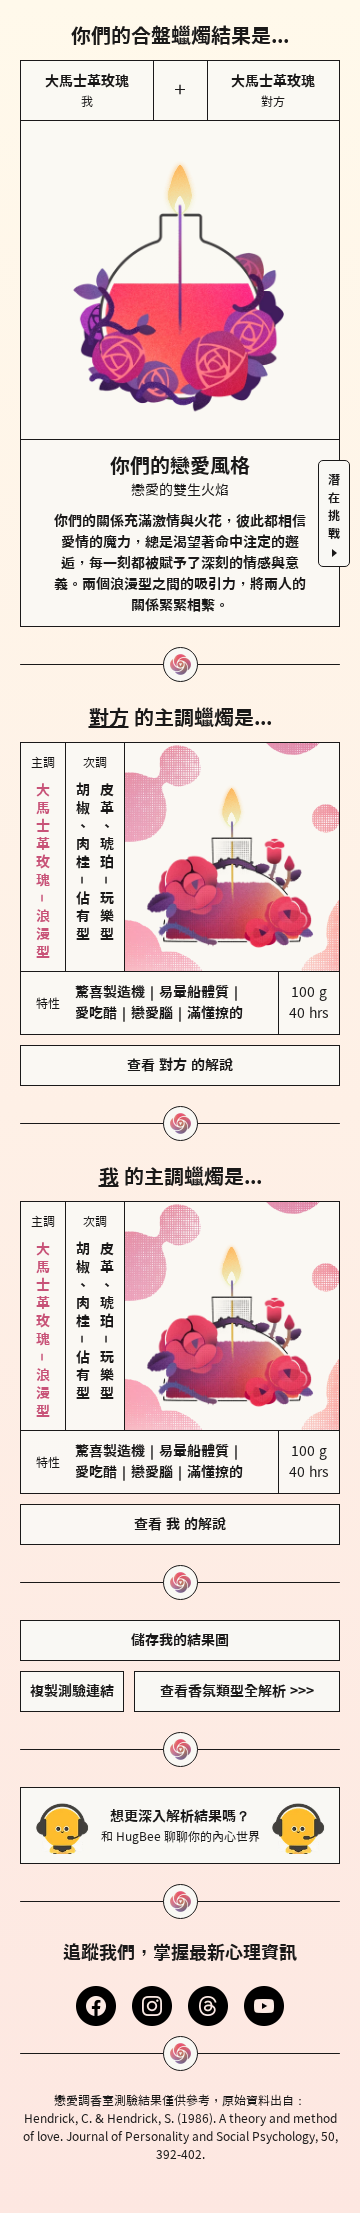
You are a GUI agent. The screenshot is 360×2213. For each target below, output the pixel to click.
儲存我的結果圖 (180, 1640)
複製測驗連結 (72, 1691)
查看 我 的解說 (180, 1524)
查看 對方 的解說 (180, 1065)
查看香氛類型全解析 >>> (237, 1691)
